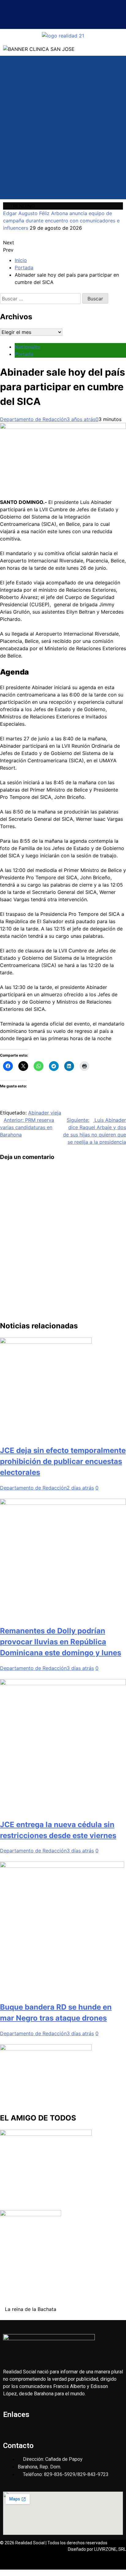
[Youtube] (63, 19)
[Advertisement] (63, 133)
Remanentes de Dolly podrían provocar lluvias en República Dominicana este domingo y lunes (61, 1642)
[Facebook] (45, 19)
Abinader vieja (45, 1113)
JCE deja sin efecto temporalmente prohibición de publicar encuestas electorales (63, 1461)
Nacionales (27, 347)
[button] (63, 6)
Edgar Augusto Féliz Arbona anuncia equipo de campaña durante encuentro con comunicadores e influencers (61, 221)
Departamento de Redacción (33, 419)
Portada (24, 354)
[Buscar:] (41, 299)
